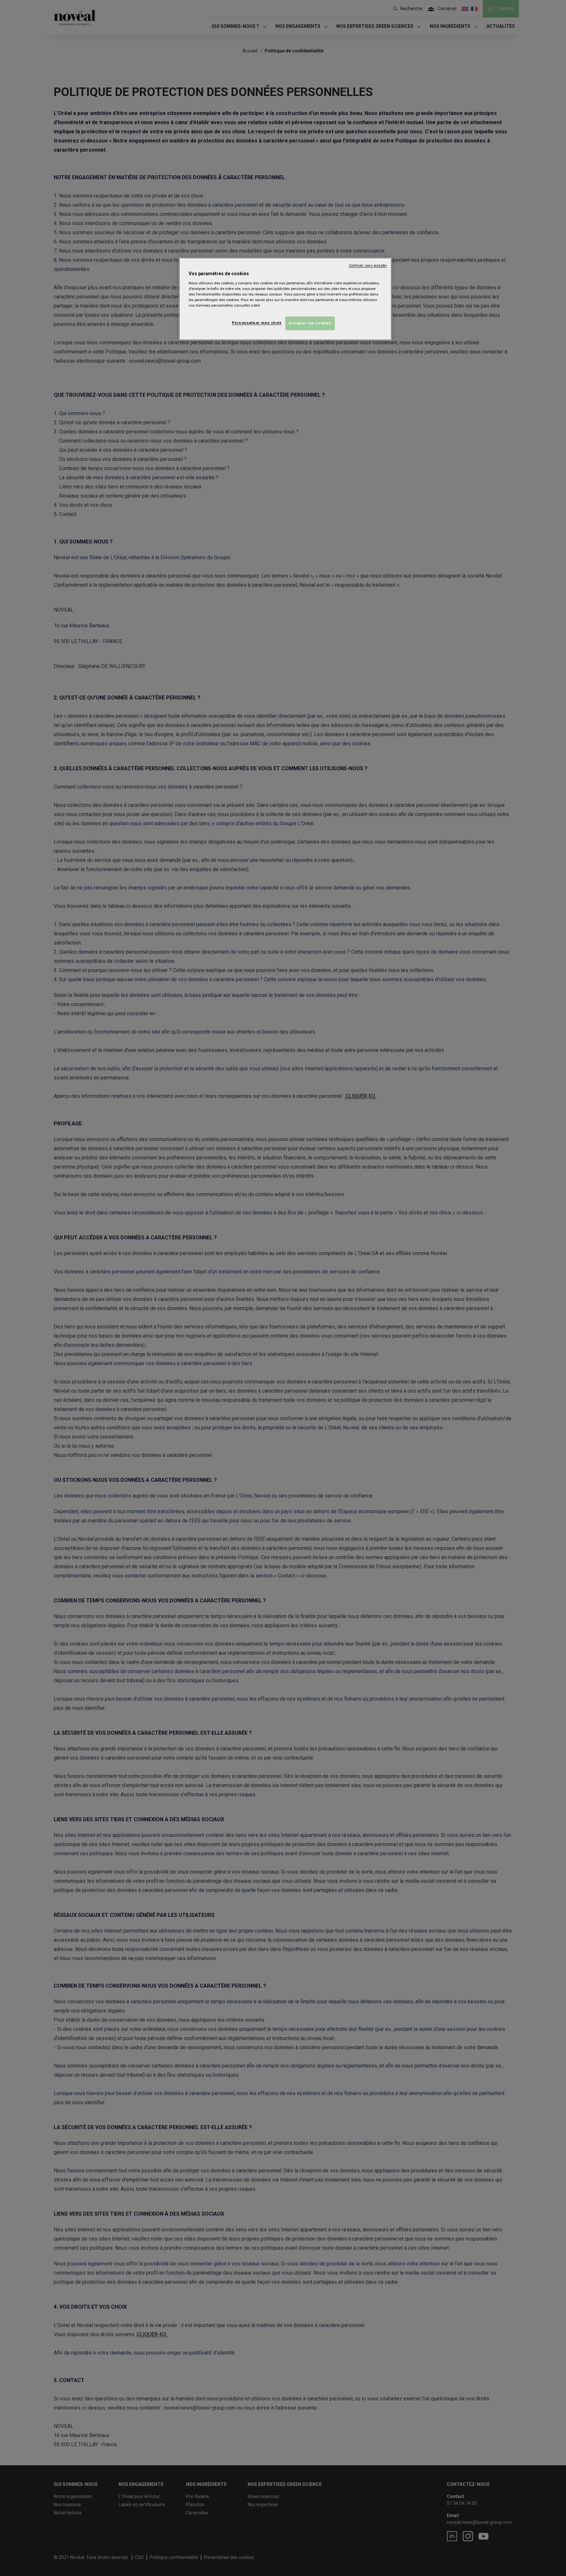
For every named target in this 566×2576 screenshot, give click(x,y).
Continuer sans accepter (368, 266)
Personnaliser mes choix (257, 323)
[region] (285, 299)
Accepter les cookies (310, 323)
